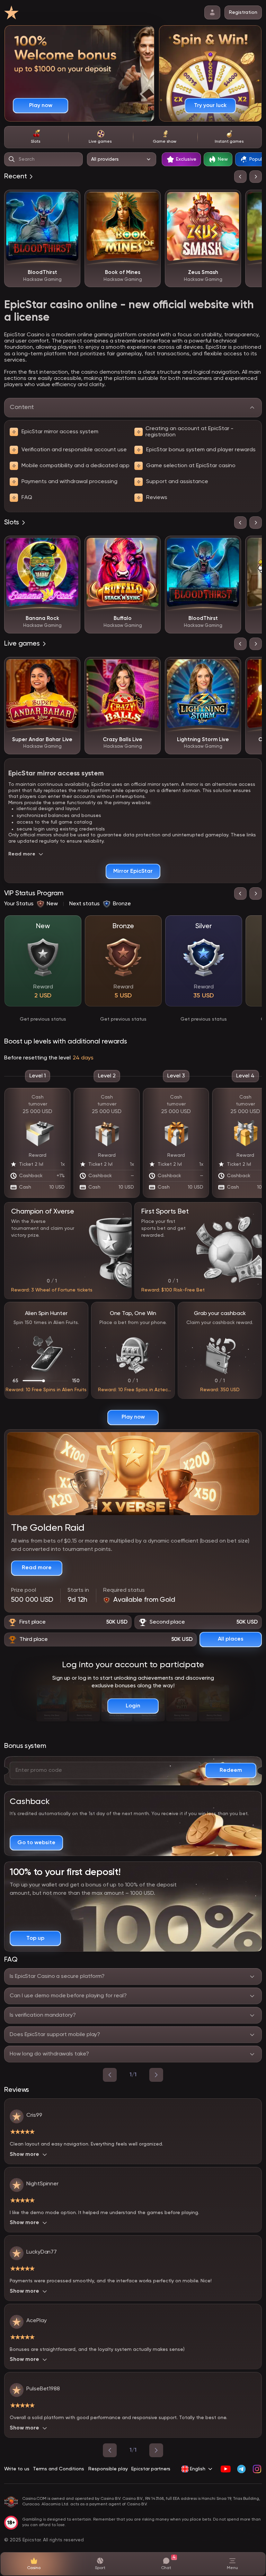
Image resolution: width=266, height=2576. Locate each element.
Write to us (17, 2469)
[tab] (36, 137)
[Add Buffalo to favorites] (150, 546)
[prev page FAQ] (110, 2075)
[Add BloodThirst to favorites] (70, 200)
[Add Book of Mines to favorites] (150, 200)
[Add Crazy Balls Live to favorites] (150, 667)
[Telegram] (241, 2469)
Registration (243, 12)
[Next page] (156, 2450)
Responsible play (108, 2469)
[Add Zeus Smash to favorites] (231, 200)
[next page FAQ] (156, 2075)
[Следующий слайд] (256, 177)
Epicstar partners (151, 2469)
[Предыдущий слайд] (240, 177)
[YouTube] (226, 2469)
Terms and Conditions (59, 2469)
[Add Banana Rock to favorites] (70, 546)
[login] (212, 12)
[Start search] (12, 159)
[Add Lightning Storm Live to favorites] (231, 667)
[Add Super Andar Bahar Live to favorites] (70, 667)
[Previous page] (110, 2450)
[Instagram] (257, 2469)
